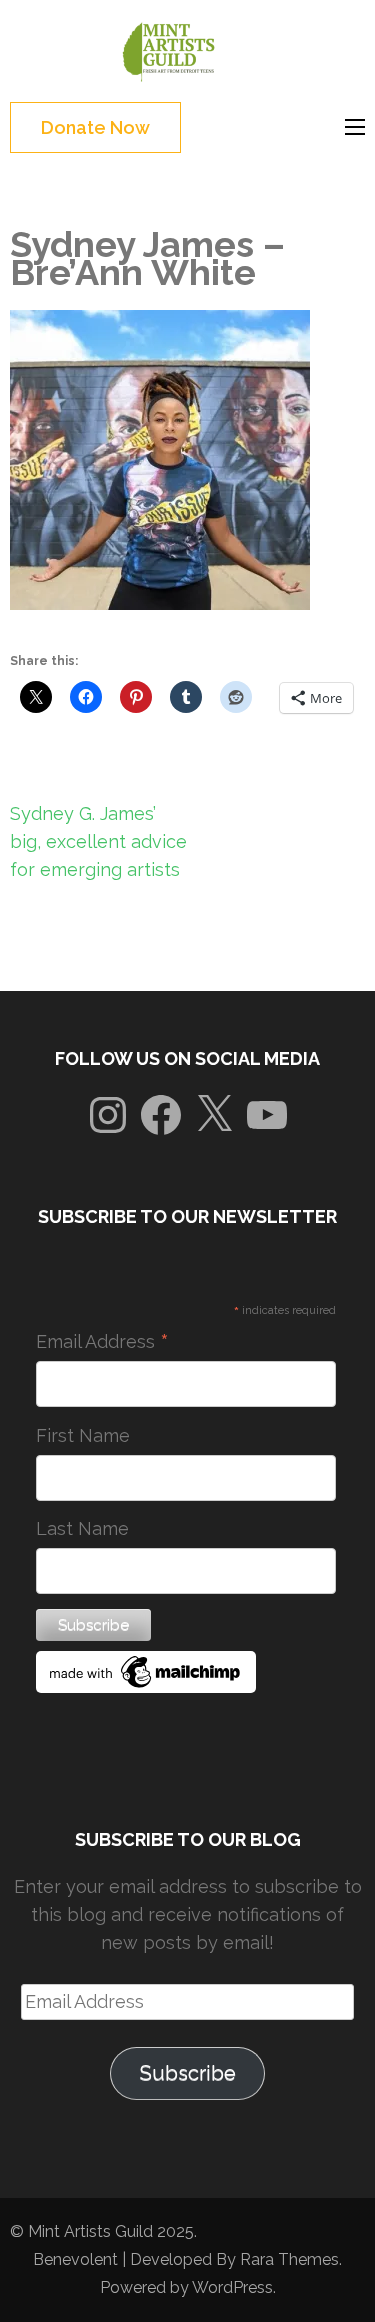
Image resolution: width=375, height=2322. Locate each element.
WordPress (232, 2287)
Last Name (82, 1528)
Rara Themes (289, 2259)
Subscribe (188, 2073)
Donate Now (95, 127)
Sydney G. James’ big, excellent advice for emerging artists (98, 841)
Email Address (102, 1342)
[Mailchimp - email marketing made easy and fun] (146, 1686)
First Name (83, 1435)
